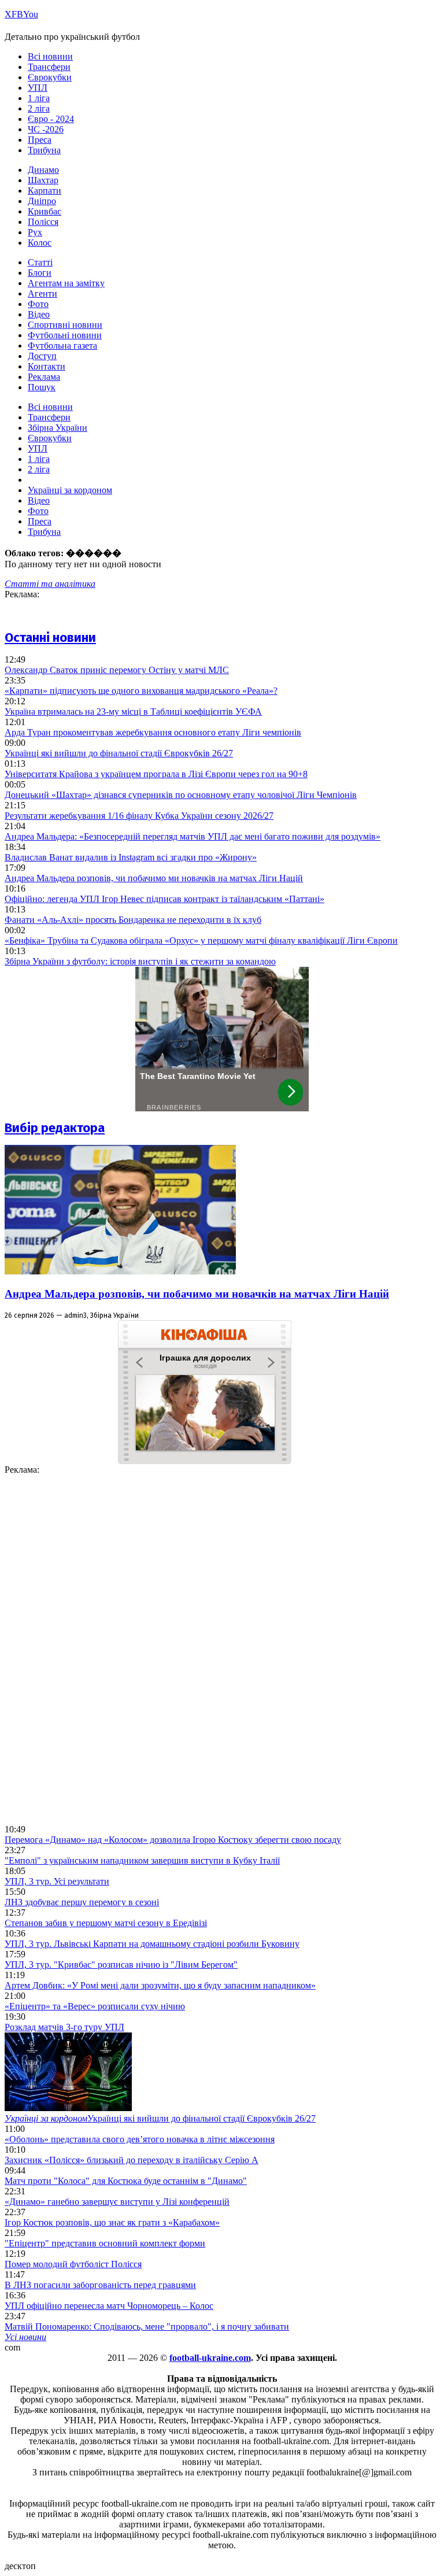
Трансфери (49, 67)
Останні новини (50, 637)
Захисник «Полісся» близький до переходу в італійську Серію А (132, 2160)
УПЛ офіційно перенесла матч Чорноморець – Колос (109, 2306)
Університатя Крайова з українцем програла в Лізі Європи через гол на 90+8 (156, 774)
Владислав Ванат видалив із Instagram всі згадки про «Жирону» (131, 857)
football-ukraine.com (210, 2358)
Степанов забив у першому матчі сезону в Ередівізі (106, 1923)
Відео (39, 314)
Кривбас (45, 211)
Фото (38, 304)
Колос (40, 243)
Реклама (44, 377)
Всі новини (50, 56)
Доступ (42, 356)
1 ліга (39, 98)
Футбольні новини (65, 335)
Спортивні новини (65, 325)
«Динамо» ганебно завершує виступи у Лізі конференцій (117, 2202)
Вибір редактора (55, 1128)
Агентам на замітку (66, 283)
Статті (40, 262)
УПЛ (38, 88)
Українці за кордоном (70, 490)
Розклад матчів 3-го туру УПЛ (64, 2027)
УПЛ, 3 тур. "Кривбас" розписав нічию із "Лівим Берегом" (121, 1965)
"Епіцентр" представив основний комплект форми (105, 2243)
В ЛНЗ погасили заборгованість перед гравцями (100, 2285)
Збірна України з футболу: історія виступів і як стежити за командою (140, 961)
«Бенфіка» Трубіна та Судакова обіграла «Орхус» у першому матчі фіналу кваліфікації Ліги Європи (201, 940)
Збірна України (58, 428)
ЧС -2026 (46, 129)
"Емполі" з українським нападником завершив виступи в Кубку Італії (142, 1860)
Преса (40, 140)
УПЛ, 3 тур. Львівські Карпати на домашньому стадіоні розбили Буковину (152, 1944)
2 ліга (39, 108)
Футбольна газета (62, 345)
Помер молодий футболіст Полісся (73, 2264)
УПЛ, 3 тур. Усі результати (57, 1881)
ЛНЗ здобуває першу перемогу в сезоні (82, 1902)
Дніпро (42, 201)
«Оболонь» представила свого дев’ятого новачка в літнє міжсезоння (140, 2139)
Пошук (42, 387)
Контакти (47, 366)
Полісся (43, 222)
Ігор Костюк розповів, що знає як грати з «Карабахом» (112, 2222)
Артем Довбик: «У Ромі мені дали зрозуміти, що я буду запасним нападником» (160, 1985)
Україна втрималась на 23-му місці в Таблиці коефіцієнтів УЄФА (133, 712)
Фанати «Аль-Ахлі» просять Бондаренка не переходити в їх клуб (133, 920)
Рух (35, 232)
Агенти (42, 293)
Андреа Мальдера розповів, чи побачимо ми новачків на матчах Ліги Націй (154, 878)
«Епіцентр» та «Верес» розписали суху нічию (95, 2006)
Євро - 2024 (51, 119)
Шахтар (43, 180)
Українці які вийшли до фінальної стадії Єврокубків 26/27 (119, 753)
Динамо (43, 170)
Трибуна (44, 150)
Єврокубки (50, 77)
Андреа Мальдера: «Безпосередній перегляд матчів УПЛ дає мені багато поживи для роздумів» (193, 836)
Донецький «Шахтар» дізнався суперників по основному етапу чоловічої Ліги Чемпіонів (181, 795)
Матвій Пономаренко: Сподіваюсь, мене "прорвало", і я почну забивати (147, 2326)
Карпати (45, 191)
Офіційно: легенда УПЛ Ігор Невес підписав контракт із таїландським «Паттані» (164, 899)
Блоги (40, 273)
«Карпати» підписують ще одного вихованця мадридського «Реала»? (141, 691)
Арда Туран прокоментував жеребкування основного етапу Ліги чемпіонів (153, 732)
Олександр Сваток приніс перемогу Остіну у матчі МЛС (117, 670)
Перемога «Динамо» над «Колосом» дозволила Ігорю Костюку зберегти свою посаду (173, 1840)
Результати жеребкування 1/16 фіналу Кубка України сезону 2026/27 (139, 816)
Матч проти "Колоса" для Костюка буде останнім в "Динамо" (126, 2181)
